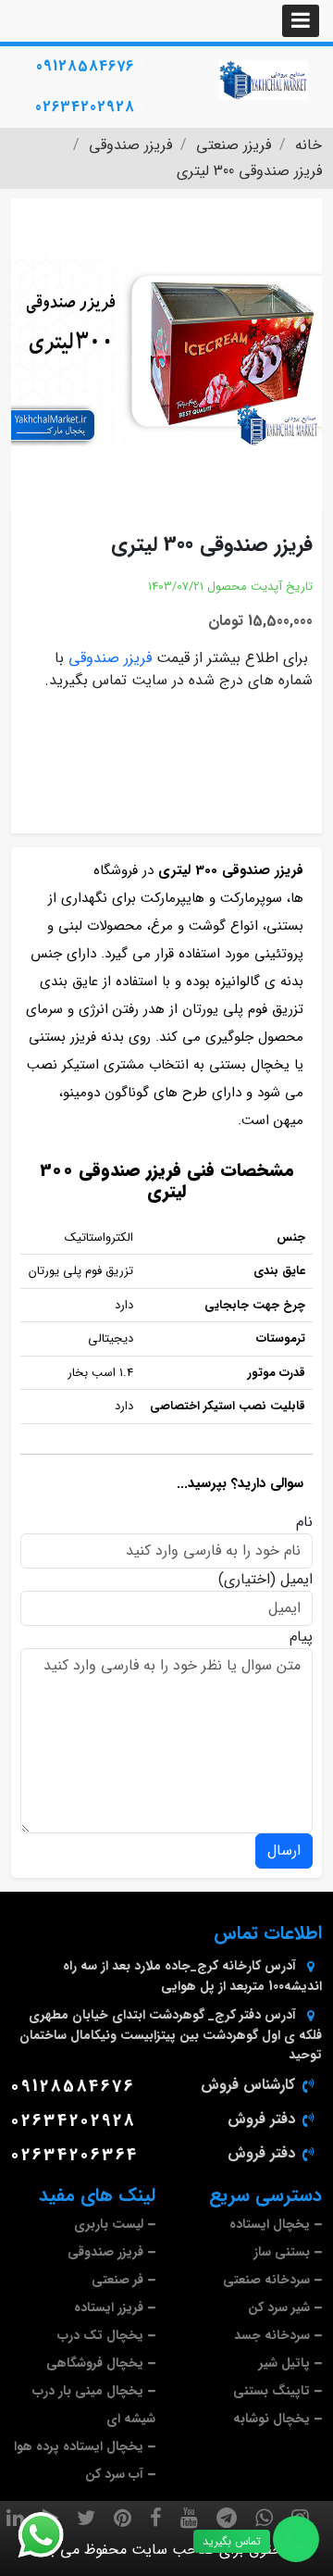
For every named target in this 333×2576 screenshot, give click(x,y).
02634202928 (85, 107)
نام (304, 1522)
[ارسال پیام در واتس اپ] (52, 2535)
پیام (301, 1637)
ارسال (284, 1851)
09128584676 (85, 66)
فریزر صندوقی (110, 658)
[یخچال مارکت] (264, 80)
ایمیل (296, 1580)
